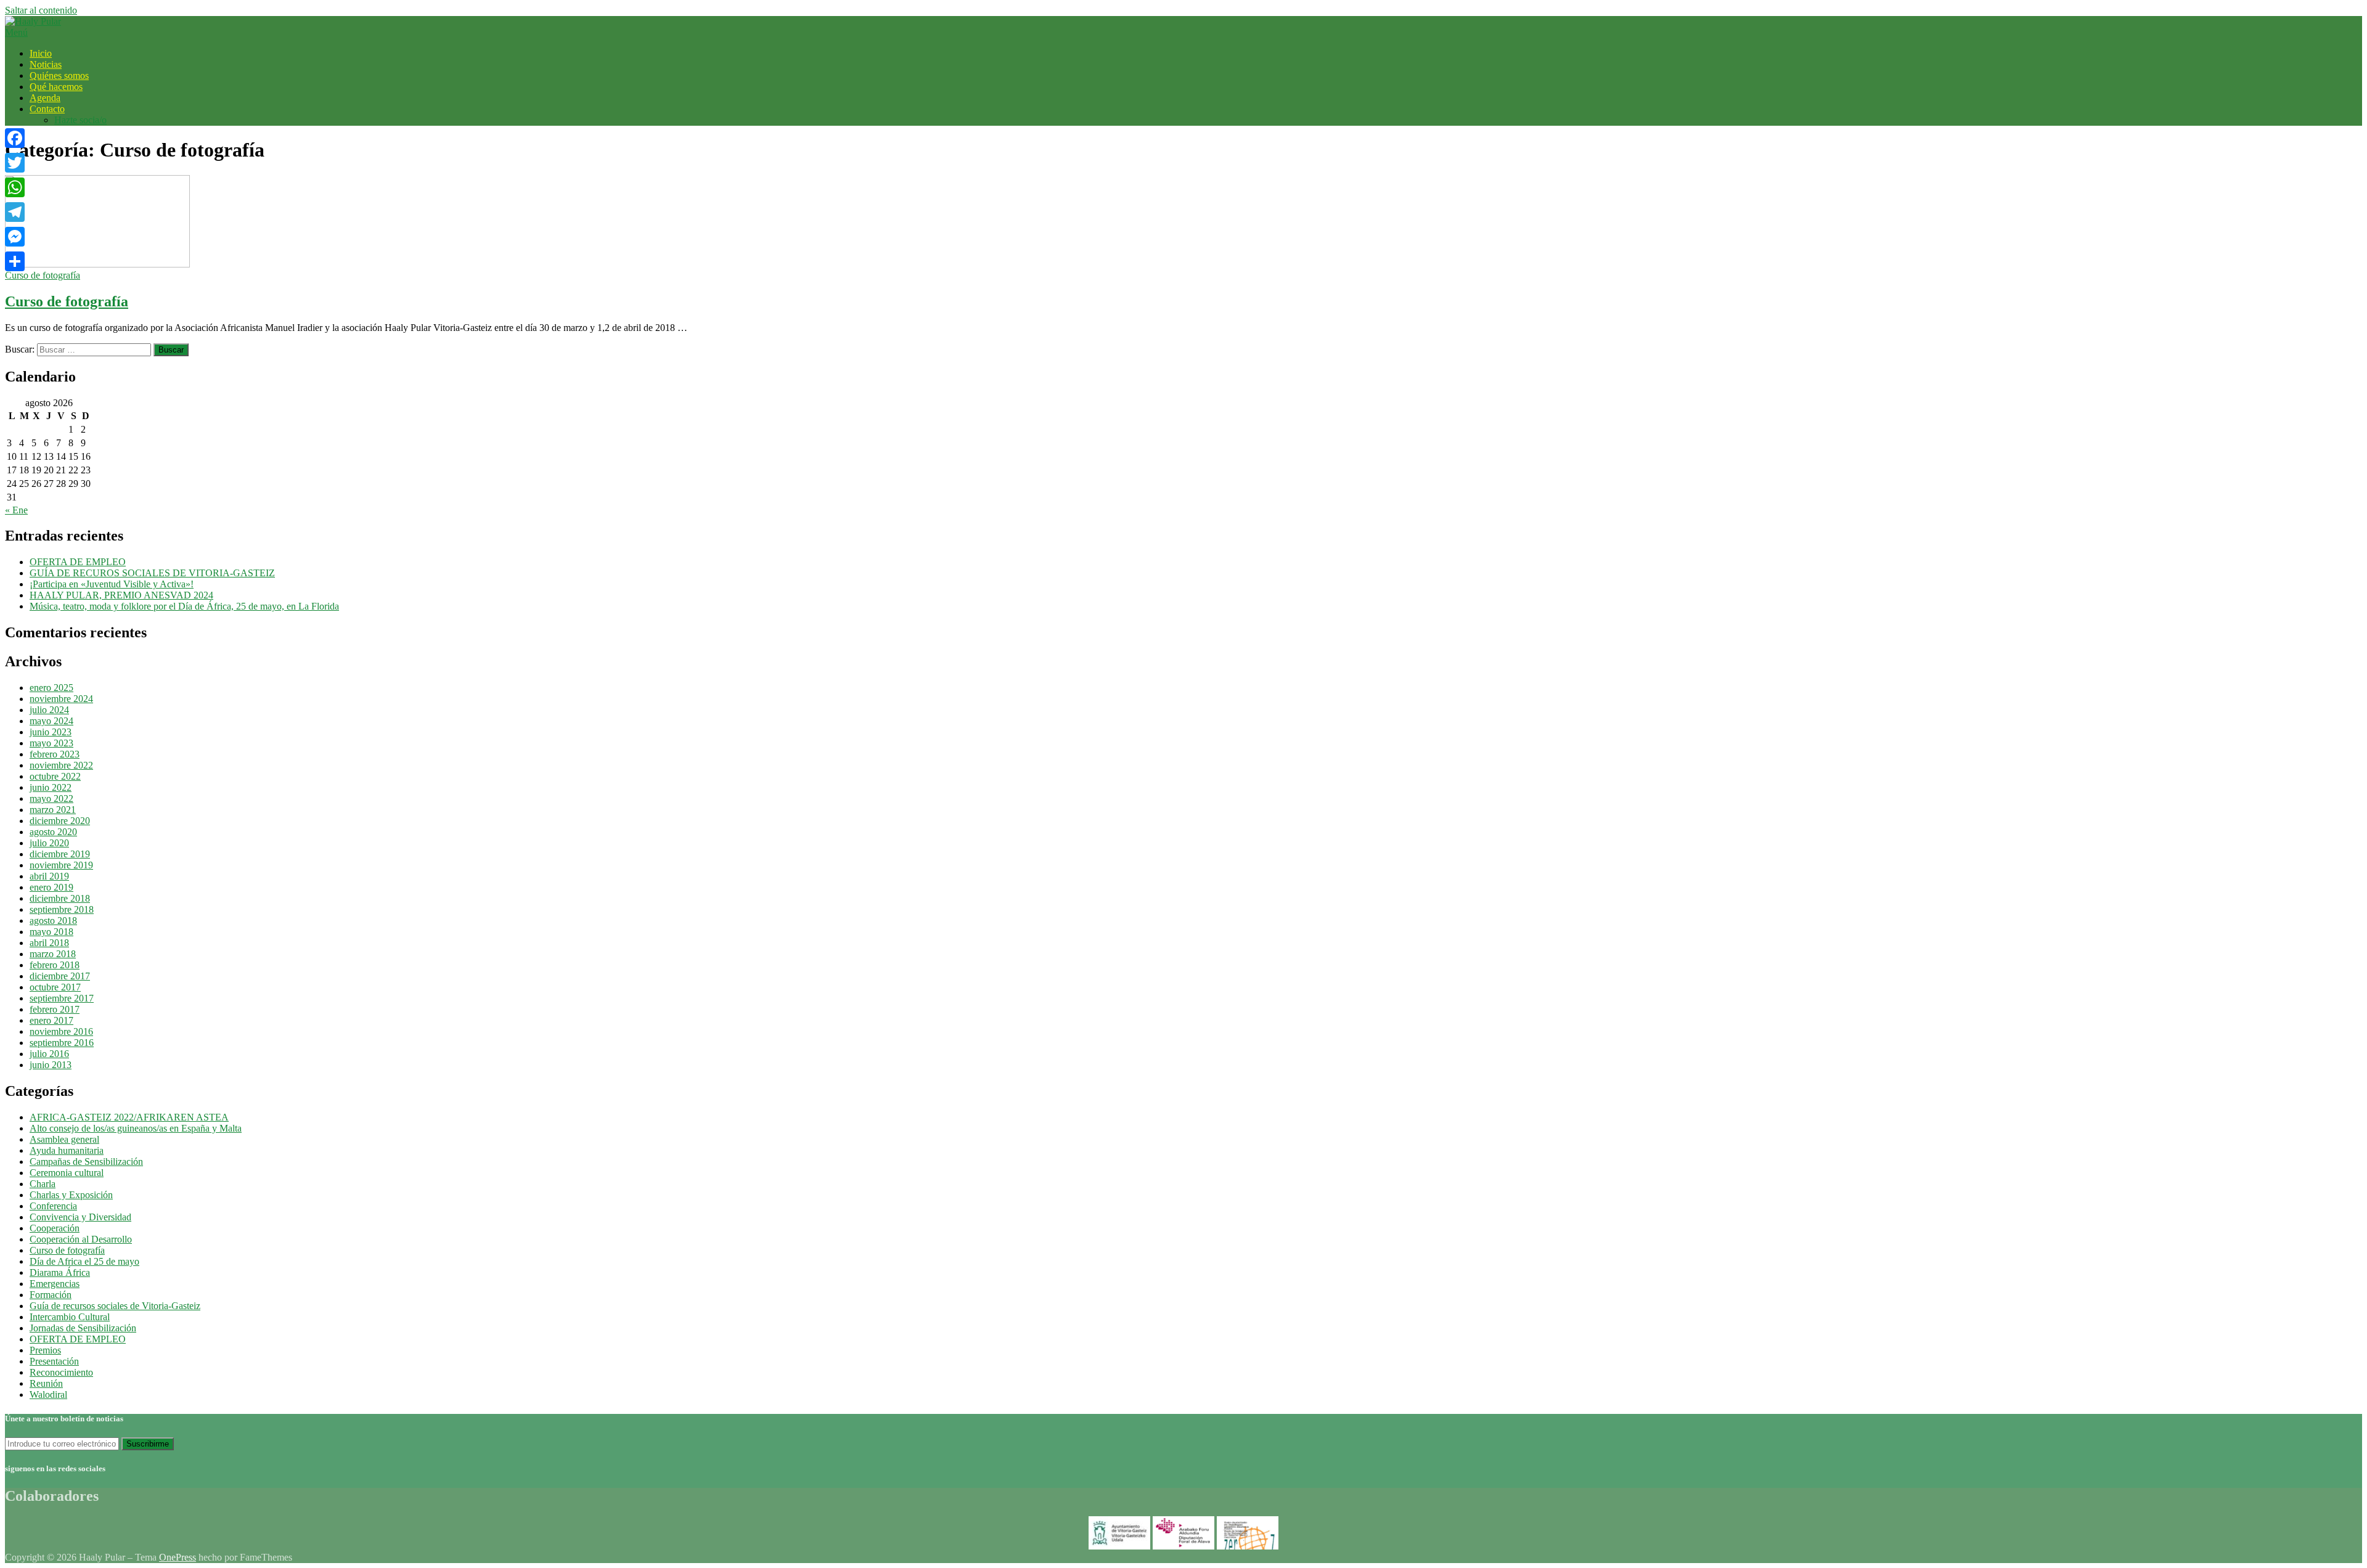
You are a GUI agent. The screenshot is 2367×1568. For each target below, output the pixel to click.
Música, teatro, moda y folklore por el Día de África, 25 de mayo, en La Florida (184, 606)
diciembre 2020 (60, 821)
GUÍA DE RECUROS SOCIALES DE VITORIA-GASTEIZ (152, 573)
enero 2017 (51, 1020)
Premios (45, 1350)
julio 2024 (49, 710)
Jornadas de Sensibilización (83, 1328)
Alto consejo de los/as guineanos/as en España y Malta (136, 1128)
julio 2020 (49, 843)
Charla (43, 1184)
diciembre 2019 (60, 854)
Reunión (46, 1383)
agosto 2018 (53, 921)
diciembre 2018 (60, 898)
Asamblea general (64, 1139)
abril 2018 (49, 943)
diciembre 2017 (60, 976)
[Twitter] (15, 163)
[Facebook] (15, 138)
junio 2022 (51, 787)
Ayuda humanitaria (67, 1150)
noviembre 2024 (61, 699)
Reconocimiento (61, 1372)
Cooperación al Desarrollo (81, 1239)
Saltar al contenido (41, 10)
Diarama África (60, 1272)
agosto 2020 (53, 832)
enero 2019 (51, 887)
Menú (16, 32)
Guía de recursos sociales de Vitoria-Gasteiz (115, 1306)
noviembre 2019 (61, 865)
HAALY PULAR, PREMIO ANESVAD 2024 (121, 595)
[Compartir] (15, 261)
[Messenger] (15, 237)
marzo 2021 (53, 810)
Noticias (46, 64)
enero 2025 (51, 688)
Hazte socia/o (80, 120)
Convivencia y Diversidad (80, 1217)
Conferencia (53, 1206)
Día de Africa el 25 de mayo (84, 1261)
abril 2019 (49, 876)
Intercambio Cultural (70, 1317)
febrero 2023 (55, 754)
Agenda (45, 98)
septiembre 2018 (62, 909)
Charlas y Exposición (71, 1195)
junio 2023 (51, 732)
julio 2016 (49, 1054)
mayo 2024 (51, 721)
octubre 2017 (55, 987)
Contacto (47, 109)
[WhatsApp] (15, 187)
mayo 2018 (51, 932)
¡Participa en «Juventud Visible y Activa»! (112, 584)
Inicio (41, 53)
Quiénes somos (59, 76)
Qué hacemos (56, 87)
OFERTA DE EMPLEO (78, 562)
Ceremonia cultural (67, 1173)
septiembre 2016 (62, 1043)
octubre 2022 (55, 776)
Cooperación (55, 1228)
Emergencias (55, 1284)
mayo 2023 (51, 743)
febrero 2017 (55, 1009)
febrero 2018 (55, 965)
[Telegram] (15, 212)
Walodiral (48, 1394)
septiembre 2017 (62, 998)
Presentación (54, 1361)
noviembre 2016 (61, 1031)
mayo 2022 (51, 798)
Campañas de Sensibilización (86, 1162)
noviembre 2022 (61, 765)
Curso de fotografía (43, 275)
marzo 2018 (53, 954)
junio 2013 (51, 1065)
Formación (51, 1295)
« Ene (16, 510)
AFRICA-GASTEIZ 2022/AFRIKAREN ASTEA (129, 1117)
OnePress (178, 1557)
